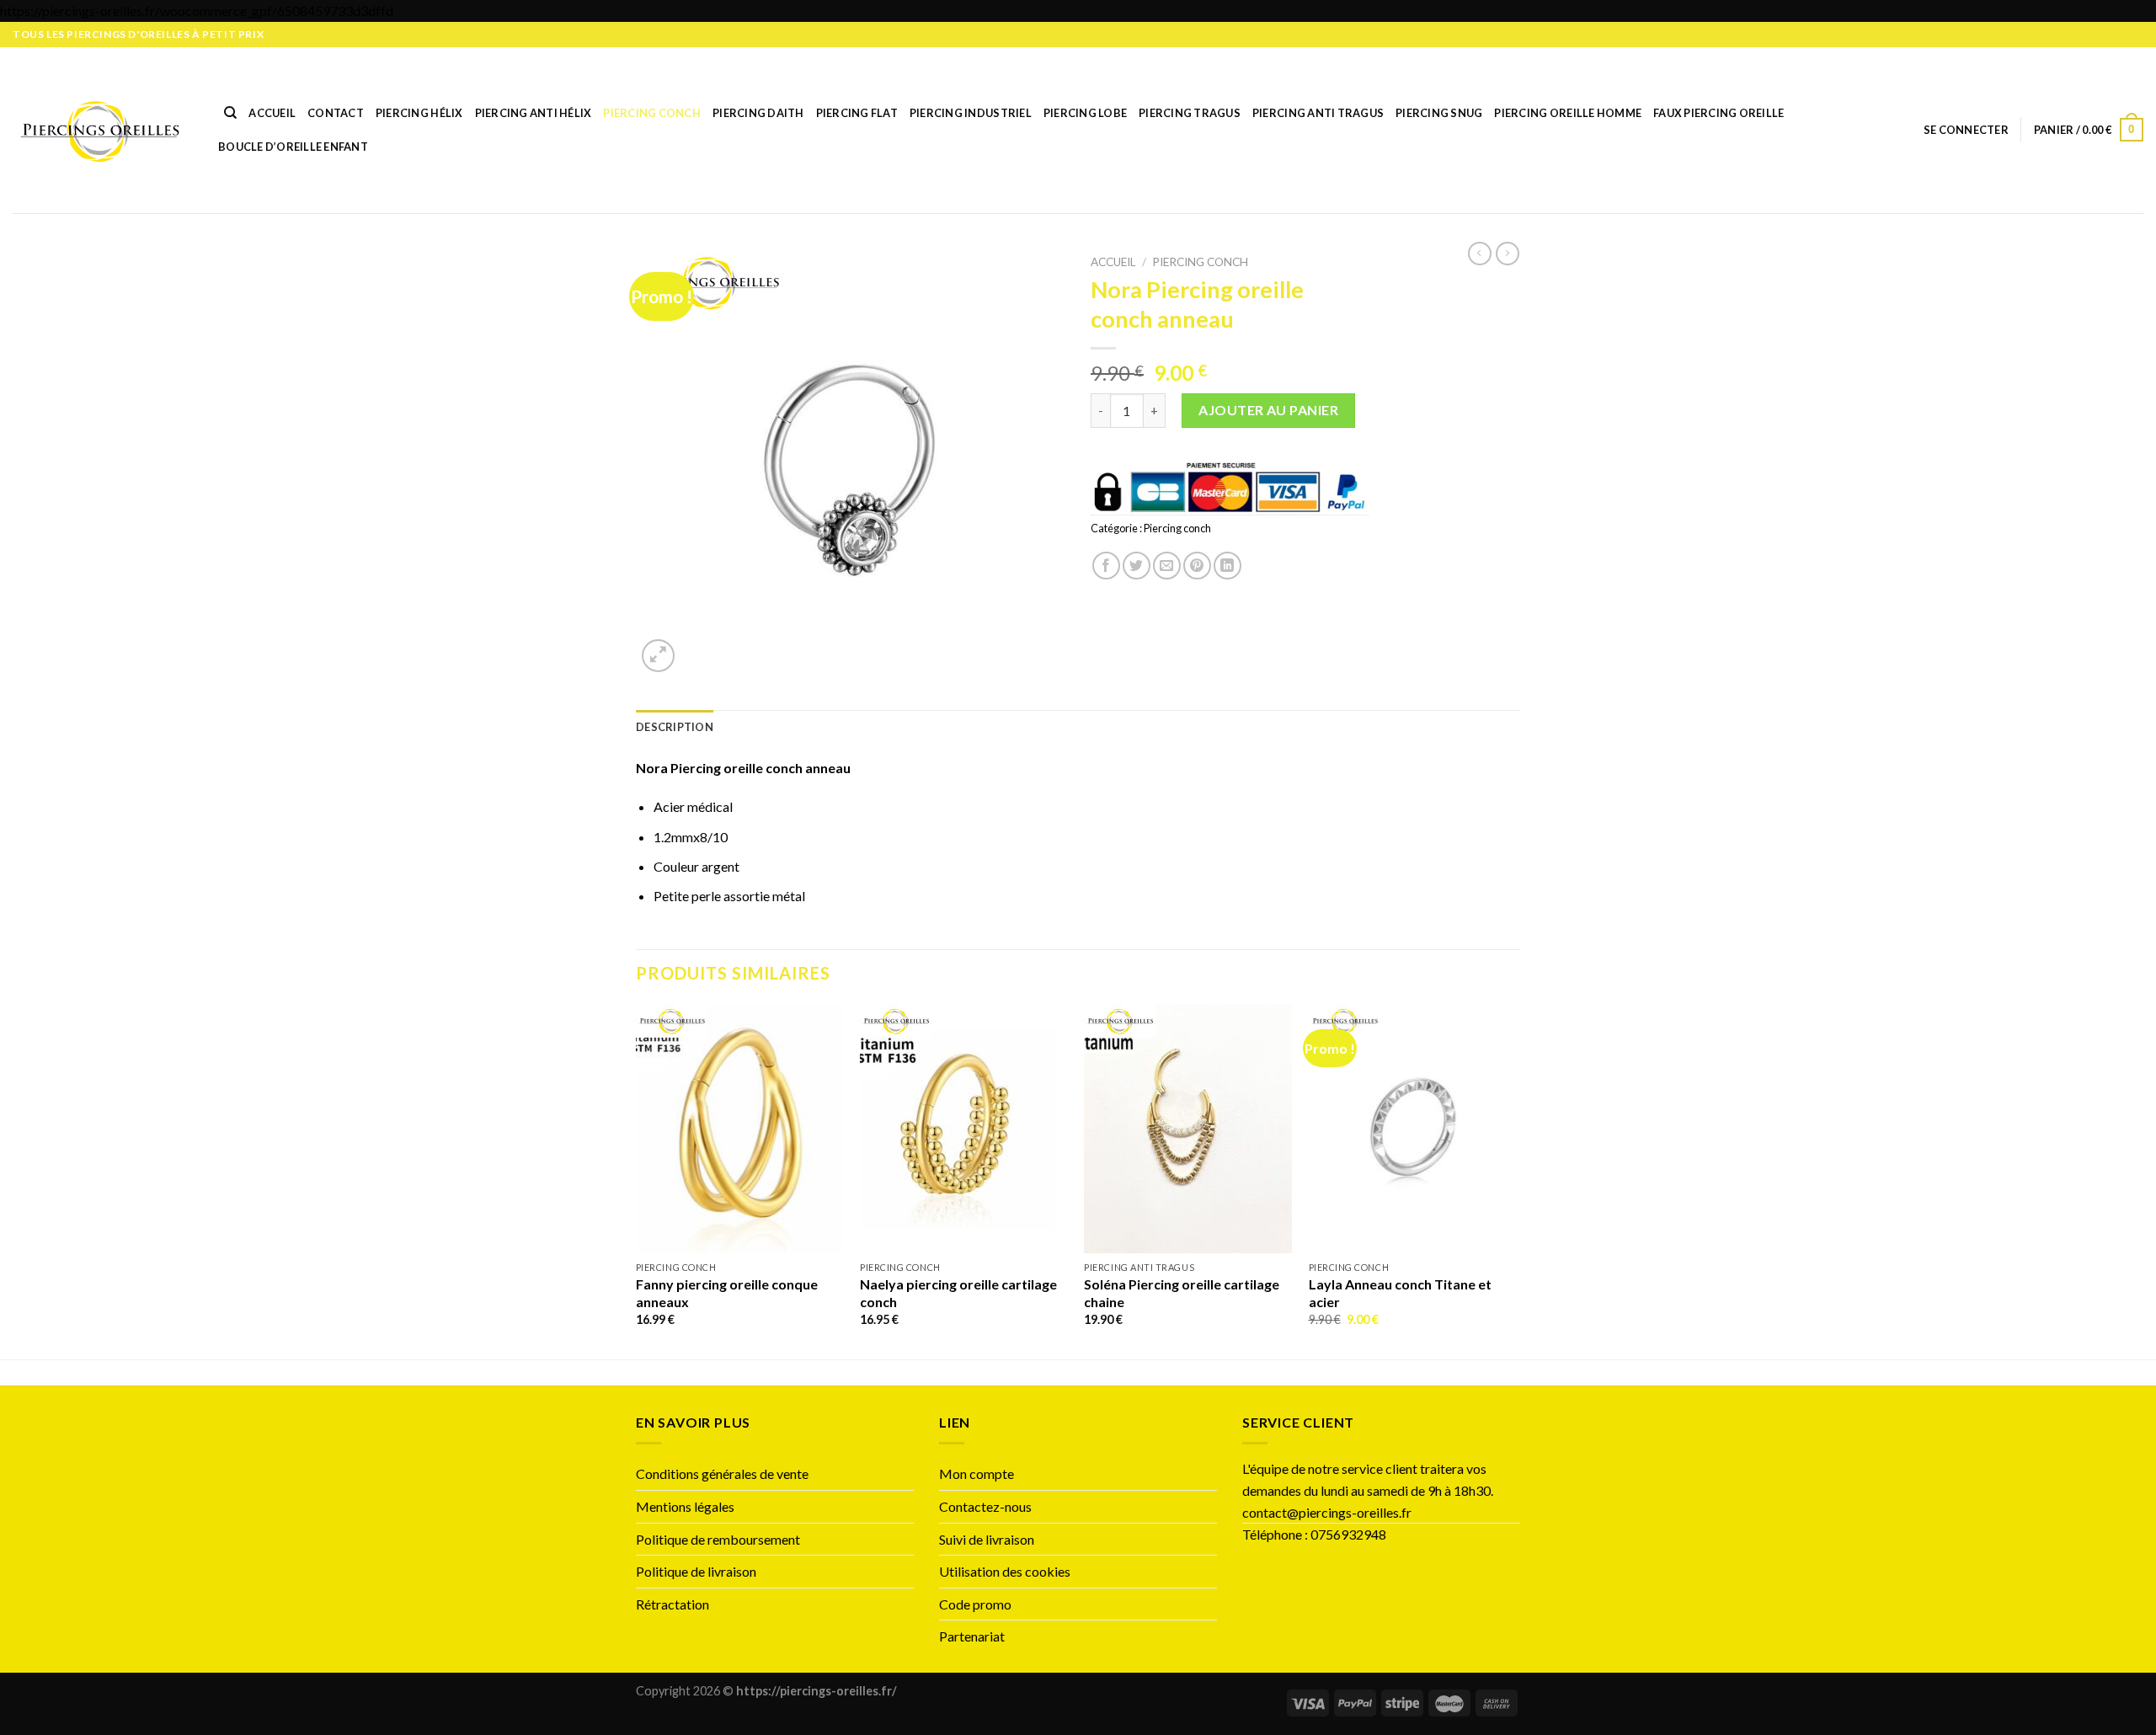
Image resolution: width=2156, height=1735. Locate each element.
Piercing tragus (1190, 113)
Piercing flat (857, 113)
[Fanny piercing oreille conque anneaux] (740, 1129)
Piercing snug (1439, 113)
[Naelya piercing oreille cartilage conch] (964, 1129)
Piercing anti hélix (534, 113)
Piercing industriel (971, 113)
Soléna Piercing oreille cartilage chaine (1182, 1293)
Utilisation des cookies (1005, 1571)
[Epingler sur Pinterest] (1197, 566)
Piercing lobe (1085, 113)
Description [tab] (675, 727)
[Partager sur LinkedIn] (1227, 566)
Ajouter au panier (1268, 410)
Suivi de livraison (987, 1539)
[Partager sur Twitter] (1137, 566)
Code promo (975, 1604)
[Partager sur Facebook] (1106, 566)
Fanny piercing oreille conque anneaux (727, 1293)
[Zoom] (658, 656)
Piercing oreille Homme (1568, 113)
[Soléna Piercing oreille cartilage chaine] (1188, 1129)
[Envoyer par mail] (1167, 566)
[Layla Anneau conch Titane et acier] (1413, 1129)
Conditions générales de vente (722, 1473)
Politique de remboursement (718, 1539)
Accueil (272, 113)
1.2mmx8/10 (691, 837)
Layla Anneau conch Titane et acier (1400, 1293)
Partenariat (972, 1636)
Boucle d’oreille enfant (293, 147)
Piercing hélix (419, 113)
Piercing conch (652, 113)
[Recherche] (230, 113)
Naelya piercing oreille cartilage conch (958, 1293)
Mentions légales (685, 1506)
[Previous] (637, 1180)
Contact (336, 113)
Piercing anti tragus (1318, 113)
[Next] (1515, 1180)
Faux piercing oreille (1718, 113)
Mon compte (977, 1473)
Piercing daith (758, 113)
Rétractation (674, 1604)
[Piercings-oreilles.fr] (100, 130)
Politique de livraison (696, 1571)
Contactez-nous (985, 1506)
